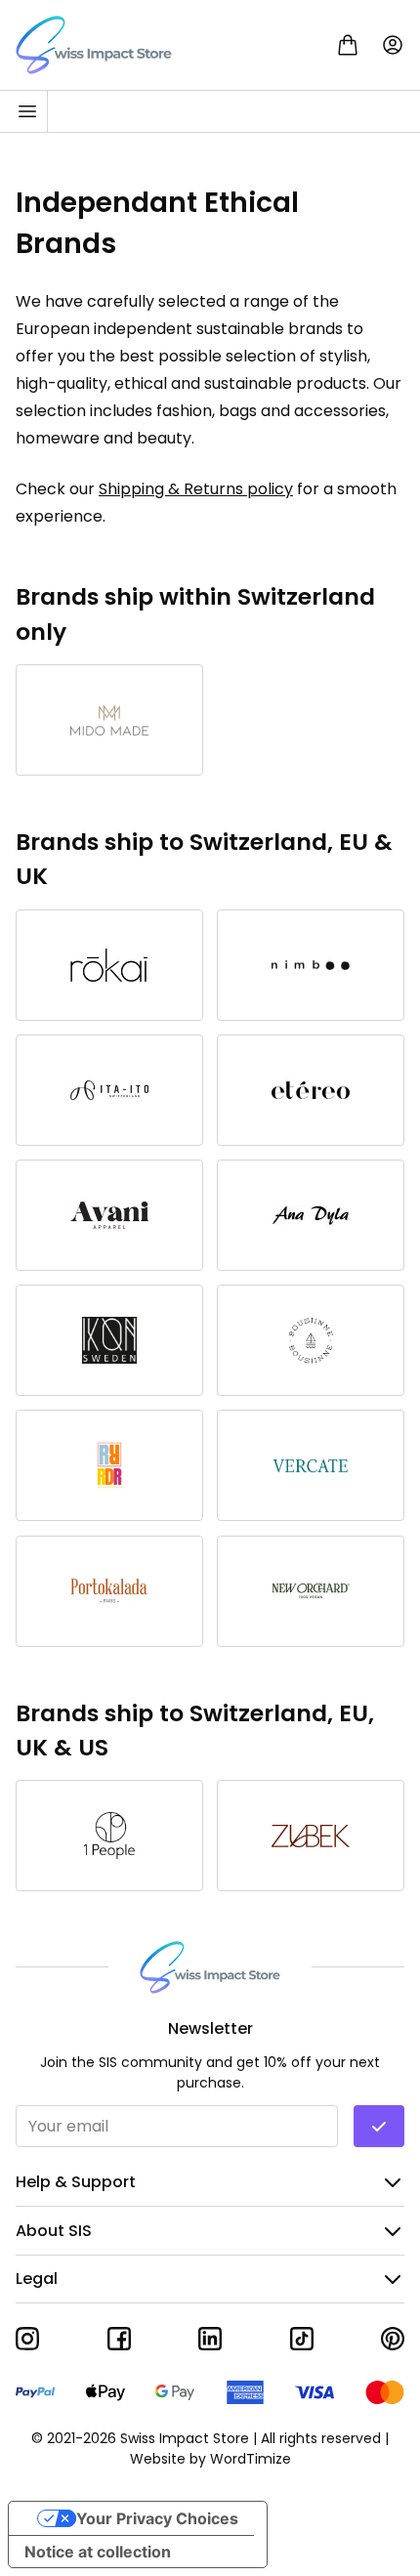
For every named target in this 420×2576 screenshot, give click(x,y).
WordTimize (251, 2459)
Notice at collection (98, 2552)
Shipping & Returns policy (196, 489)
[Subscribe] (379, 2126)
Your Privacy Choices (157, 2518)
